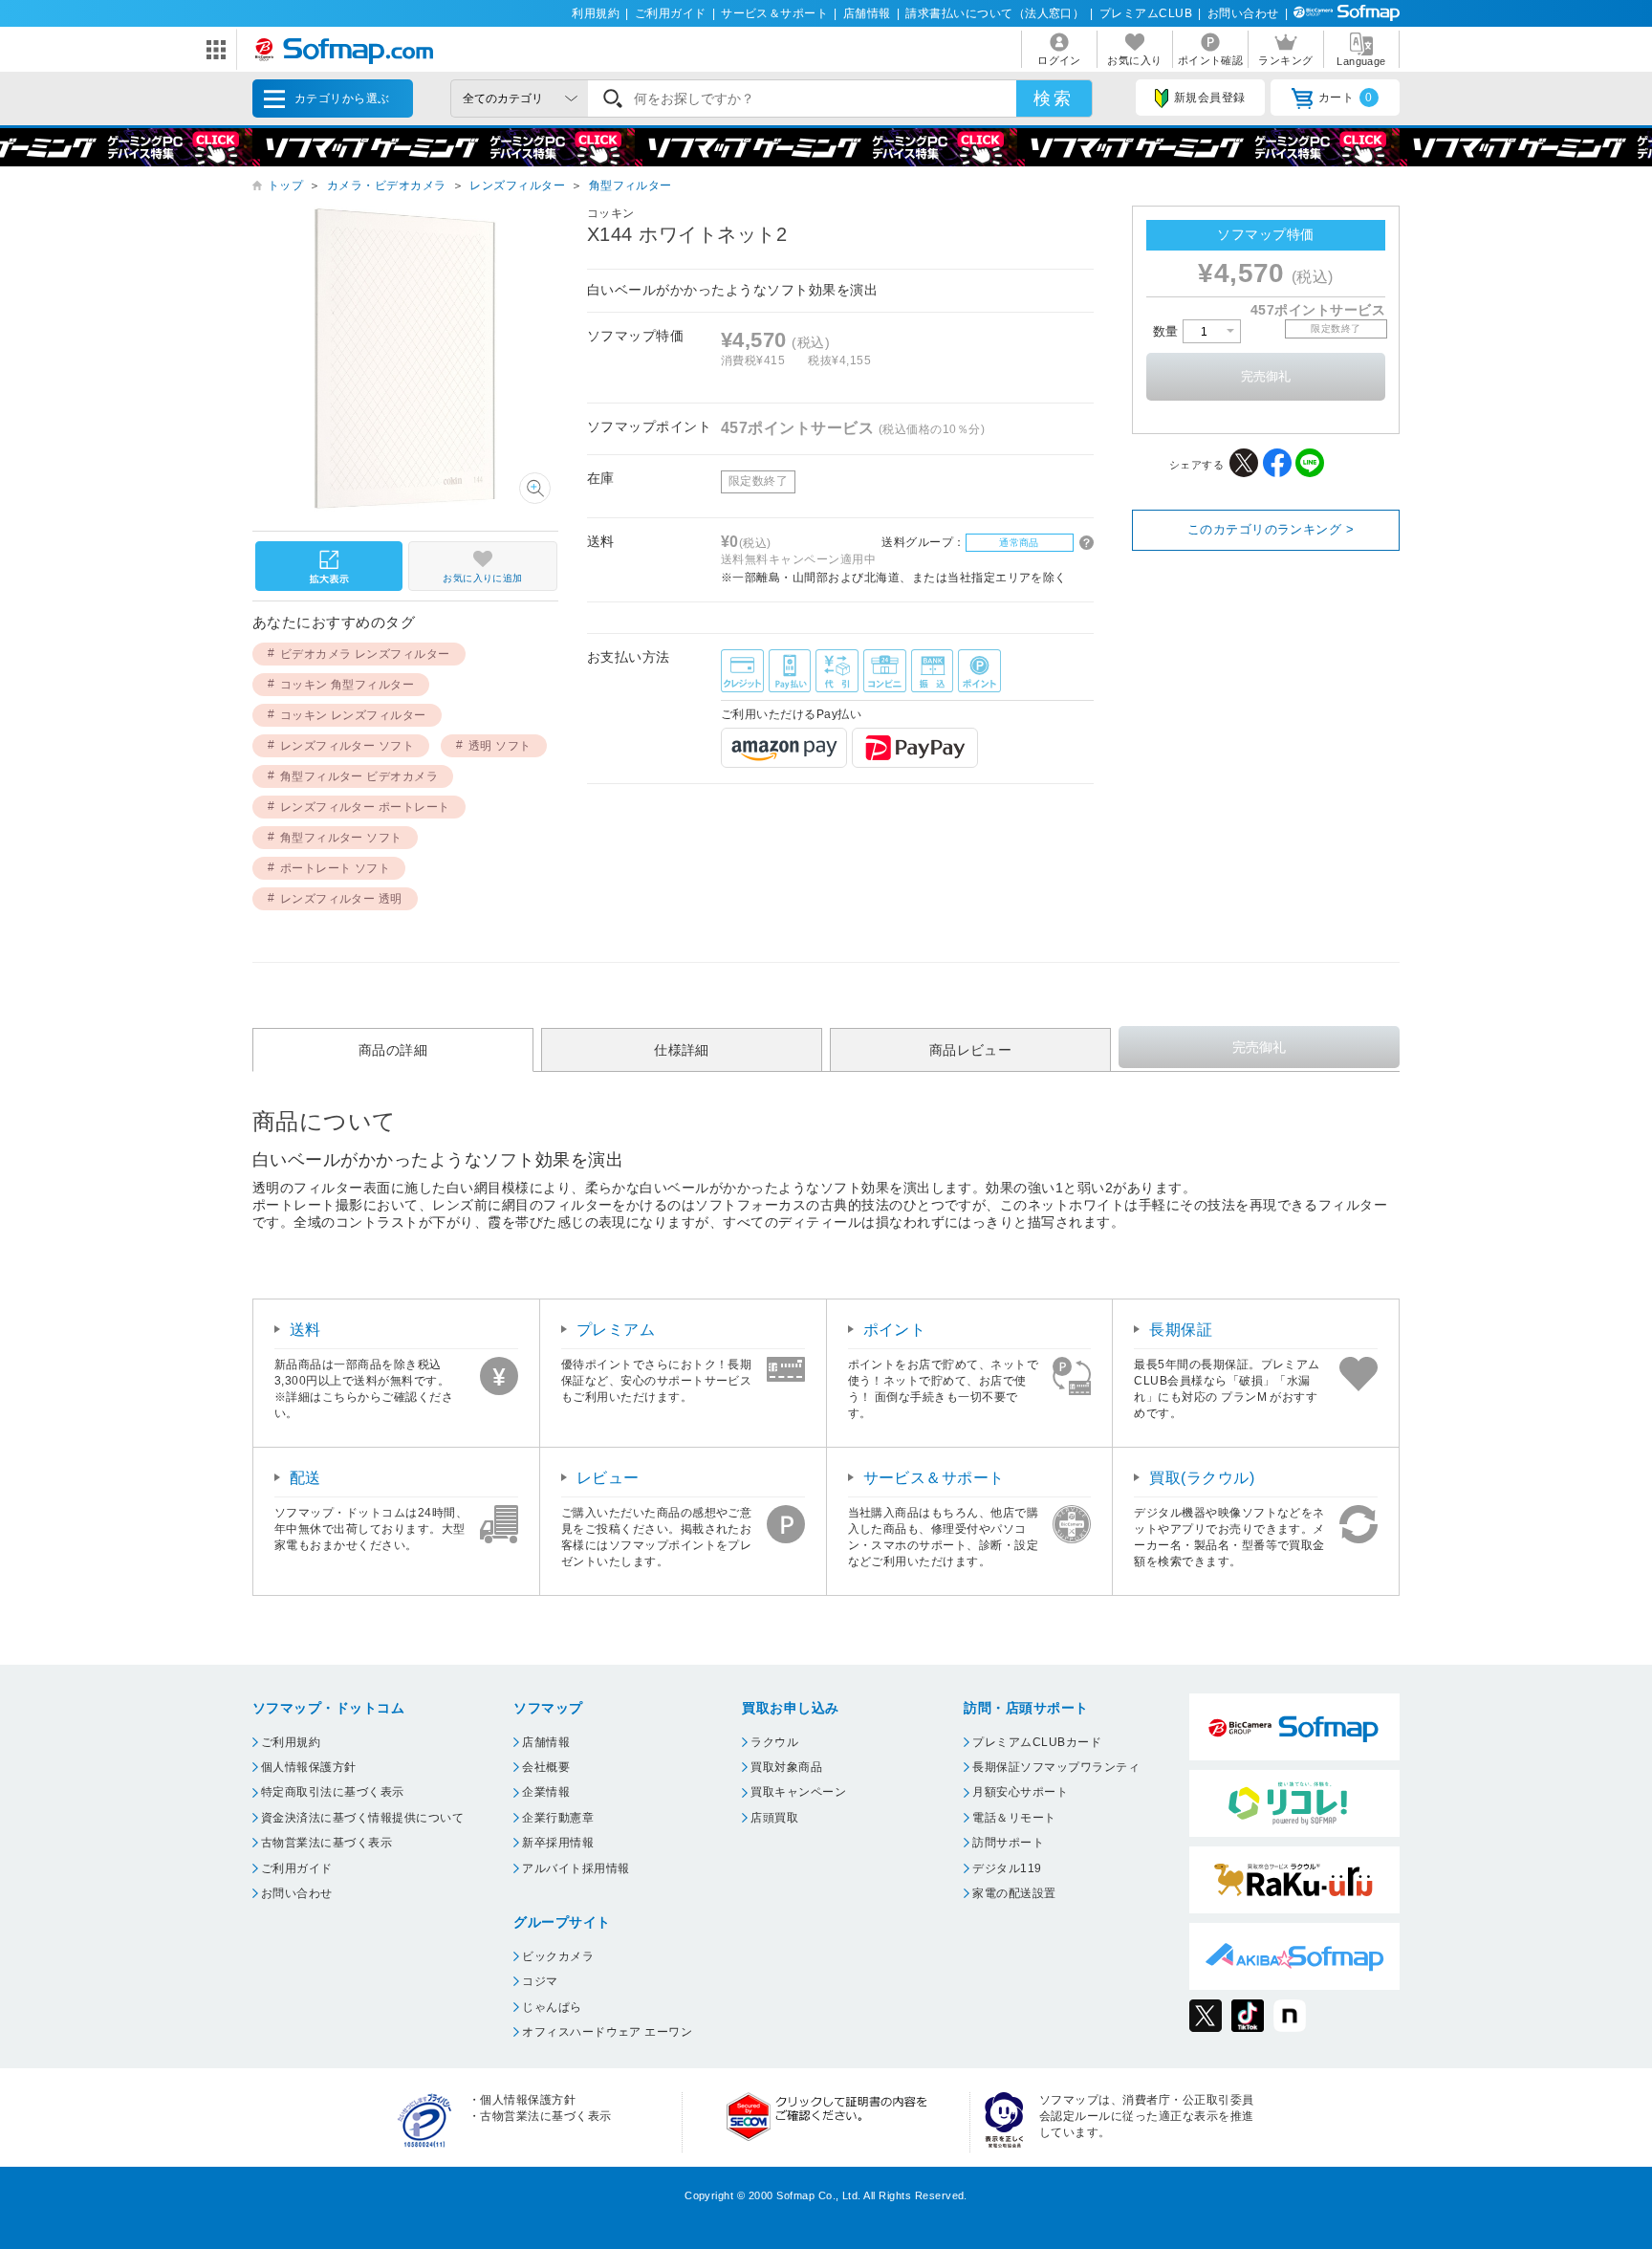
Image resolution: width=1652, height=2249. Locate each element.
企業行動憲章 (558, 1818)
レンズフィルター (517, 186)
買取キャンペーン (798, 1792)
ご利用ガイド (671, 13)
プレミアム (616, 1330)
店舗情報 (867, 13)
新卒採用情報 (558, 1843)
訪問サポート (1008, 1843)
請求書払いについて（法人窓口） (995, 13)
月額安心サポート (1020, 1792)
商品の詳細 (393, 1051)
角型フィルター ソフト (341, 838)
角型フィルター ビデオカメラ (359, 776)
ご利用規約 (291, 1742)
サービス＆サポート (774, 13)
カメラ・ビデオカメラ (387, 186)
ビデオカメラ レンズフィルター (365, 654)
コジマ (540, 1981)
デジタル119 (1007, 1868)
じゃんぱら (552, 2007)
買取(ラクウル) (1202, 1478)
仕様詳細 (682, 1051)
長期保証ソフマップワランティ (1056, 1767)
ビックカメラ (558, 1956)
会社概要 (546, 1767)
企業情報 (546, 1792)
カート (1346, 98)
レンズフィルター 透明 (341, 899)
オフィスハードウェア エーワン (607, 2032)
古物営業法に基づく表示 (326, 1843)
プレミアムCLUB (1146, 13)
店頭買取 (774, 1818)
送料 (305, 1330)
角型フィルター (630, 186)
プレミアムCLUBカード (1037, 1742)
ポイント (895, 1330)
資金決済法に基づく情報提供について (362, 1818)
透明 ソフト (500, 746)
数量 (1168, 331)
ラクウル (774, 1742)
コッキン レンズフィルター (353, 715)
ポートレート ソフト (336, 868)
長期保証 (1181, 1330)
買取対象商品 (786, 1767)
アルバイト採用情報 (576, 1868)
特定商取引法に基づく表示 (333, 1792)
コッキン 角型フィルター (348, 685)
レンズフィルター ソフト (348, 746)
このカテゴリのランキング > (1271, 529)
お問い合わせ (1243, 13)
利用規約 (596, 13)
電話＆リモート (1014, 1818)
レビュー (608, 1478)
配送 (305, 1478)
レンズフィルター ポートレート (365, 807)
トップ (285, 186)
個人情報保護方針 (309, 1767)
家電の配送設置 (1014, 1893)
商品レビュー (971, 1051)
